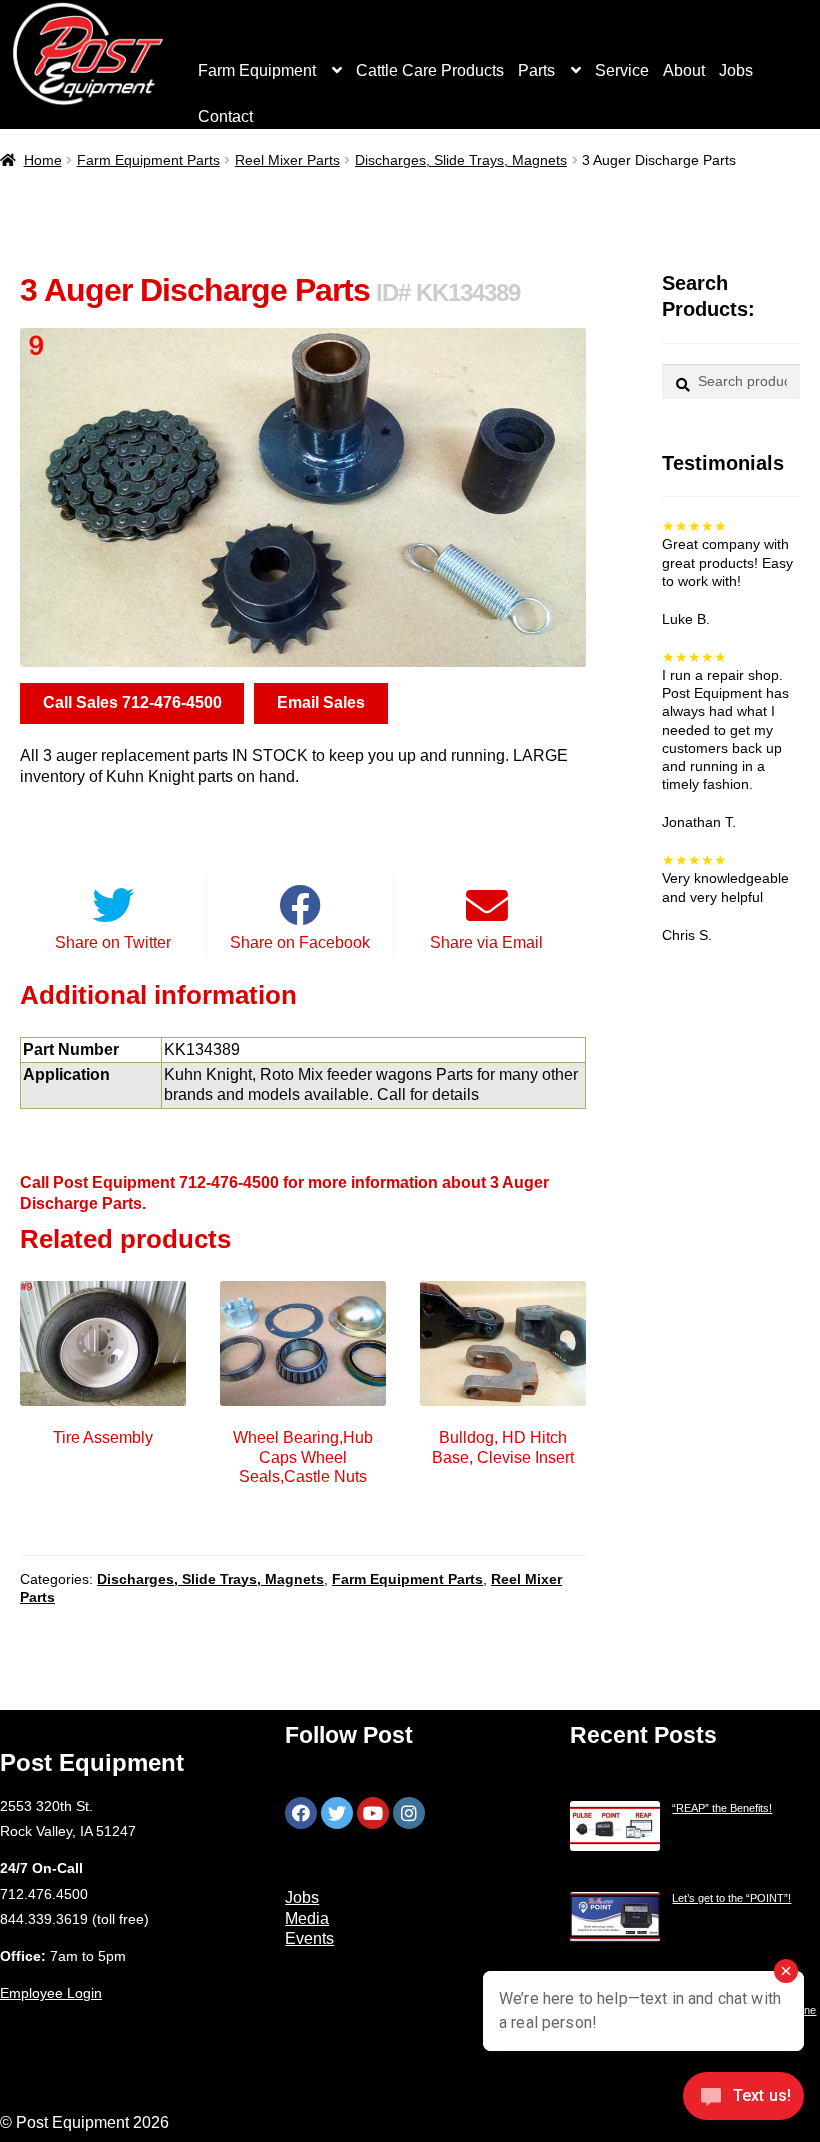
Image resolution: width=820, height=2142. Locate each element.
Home (43, 160)
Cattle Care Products (430, 70)
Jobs (736, 70)
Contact (225, 116)
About (684, 70)
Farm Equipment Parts (148, 160)
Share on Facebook (300, 942)
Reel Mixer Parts (287, 160)
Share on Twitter (113, 942)
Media (307, 1918)
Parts (536, 70)
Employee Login (51, 1993)
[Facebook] (301, 1813)
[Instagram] (409, 1813)
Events (309, 1938)
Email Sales (321, 702)
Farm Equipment (257, 70)
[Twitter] (337, 1813)
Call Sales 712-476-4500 (132, 702)
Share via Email (486, 942)
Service (622, 70)
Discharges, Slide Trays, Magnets (461, 160)
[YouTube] (373, 1813)
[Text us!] (743, 2101)
